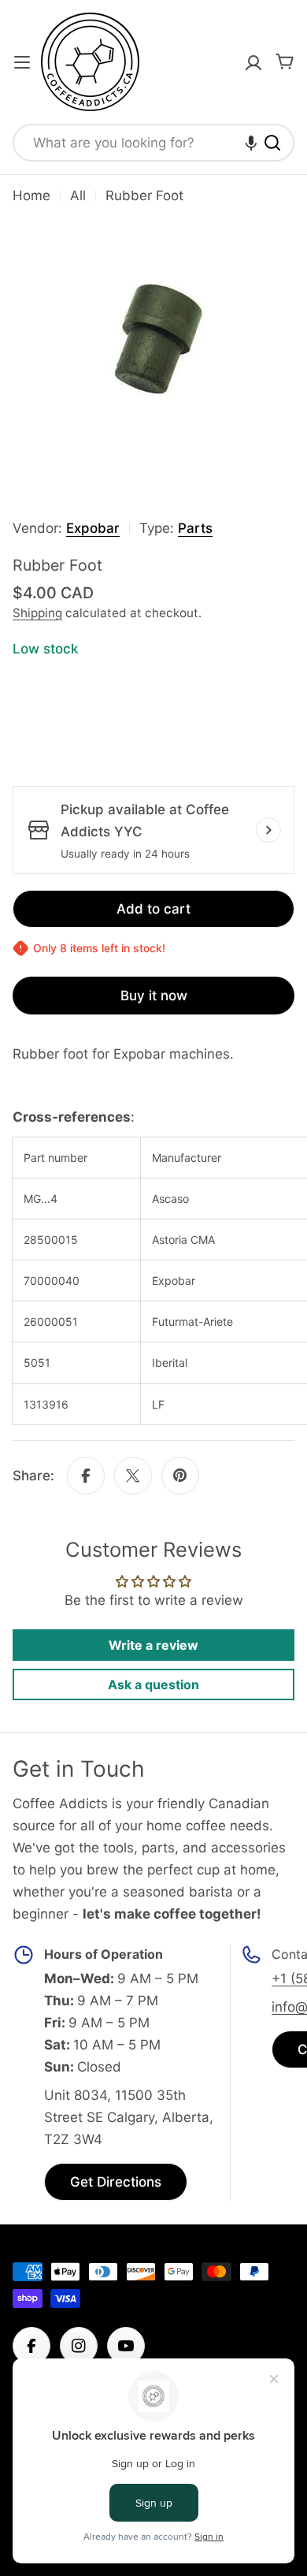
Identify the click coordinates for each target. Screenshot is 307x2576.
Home (31, 195)
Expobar (93, 528)
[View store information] (268, 830)
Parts (195, 528)
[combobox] (153, 143)
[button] (251, 143)
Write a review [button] (153, 1645)
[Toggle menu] (22, 62)
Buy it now (154, 996)
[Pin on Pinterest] (180, 1476)
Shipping (37, 613)
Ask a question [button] (153, 1684)
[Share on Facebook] (86, 1476)
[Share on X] (133, 1476)
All (78, 195)
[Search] (272, 143)
